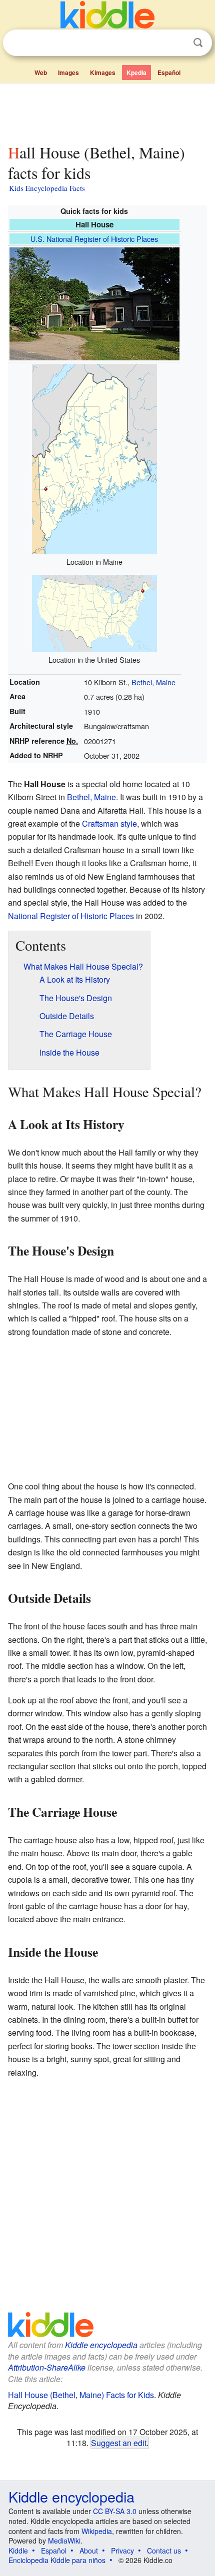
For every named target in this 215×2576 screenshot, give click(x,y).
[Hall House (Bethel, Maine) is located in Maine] (94, 458)
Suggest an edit (119, 2443)
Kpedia (136, 72)
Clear (177, 43)
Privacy (122, 2551)
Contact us (164, 2551)
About (89, 2551)
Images (68, 72)
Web (41, 72)
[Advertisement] (107, 111)
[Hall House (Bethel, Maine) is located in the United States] (94, 612)
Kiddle (18, 2551)
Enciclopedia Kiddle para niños (57, 2560)
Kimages (103, 72)
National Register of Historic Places (71, 916)
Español (169, 72)
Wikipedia (97, 2531)
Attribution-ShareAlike (47, 2367)
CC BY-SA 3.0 (115, 2511)
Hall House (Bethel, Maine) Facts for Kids (81, 2395)
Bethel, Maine (153, 682)
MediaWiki (64, 2541)
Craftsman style (109, 823)
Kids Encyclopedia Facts (47, 188)
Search (198, 43)
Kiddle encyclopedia (101, 2345)
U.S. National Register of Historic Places (94, 239)
